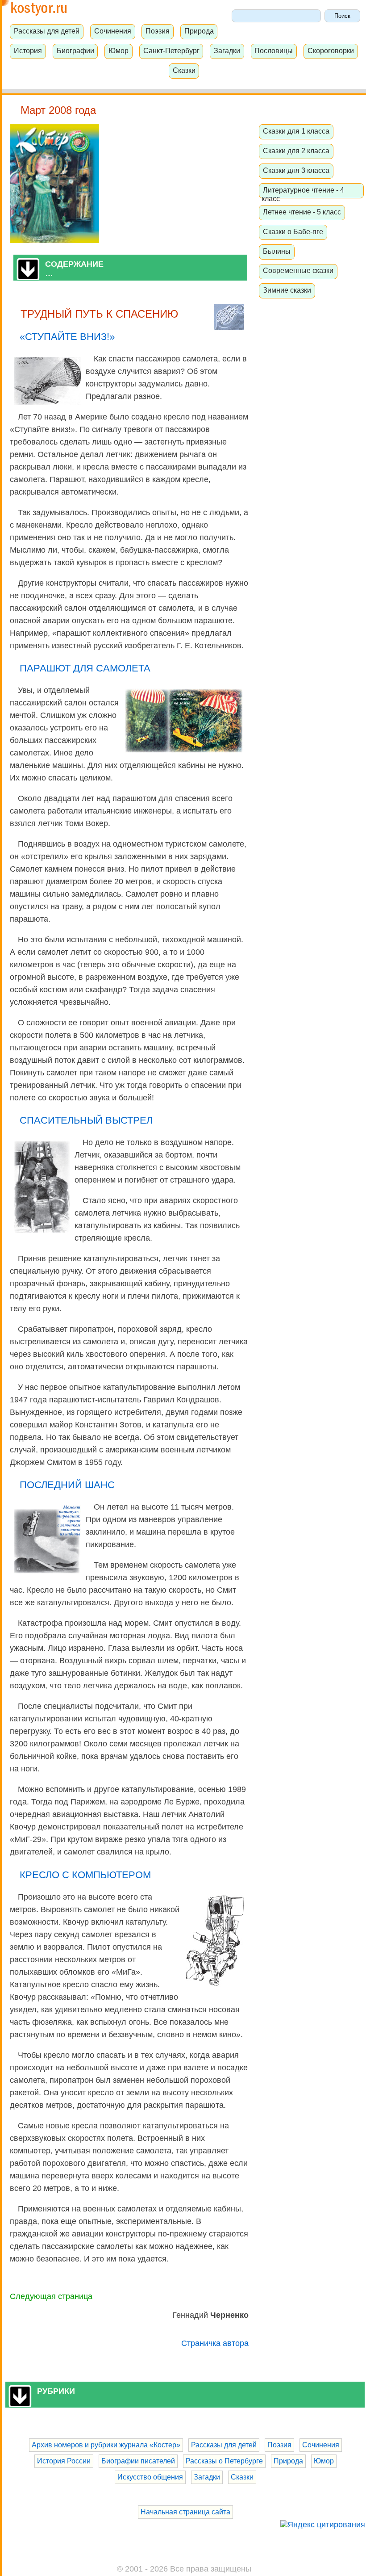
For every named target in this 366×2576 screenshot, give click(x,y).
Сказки (184, 70)
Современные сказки (298, 270)
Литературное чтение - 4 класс (303, 194)
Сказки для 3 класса (296, 170)
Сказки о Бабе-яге (293, 231)
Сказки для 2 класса (296, 151)
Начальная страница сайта (185, 2512)
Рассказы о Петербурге (224, 2461)
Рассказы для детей (47, 31)
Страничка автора (215, 2343)
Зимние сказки (287, 290)
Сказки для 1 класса (296, 131)
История (28, 50)
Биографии (75, 50)
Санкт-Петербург (171, 50)
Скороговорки (331, 50)
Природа (199, 31)
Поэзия (158, 31)
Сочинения (113, 31)
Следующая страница (51, 2296)
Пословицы (274, 50)
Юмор (119, 50)
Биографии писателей (138, 2461)
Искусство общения (150, 2477)
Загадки (227, 50)
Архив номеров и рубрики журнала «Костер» (106, 2445)
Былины (277, 251)
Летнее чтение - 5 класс (302, 212)
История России (64, 2461)
